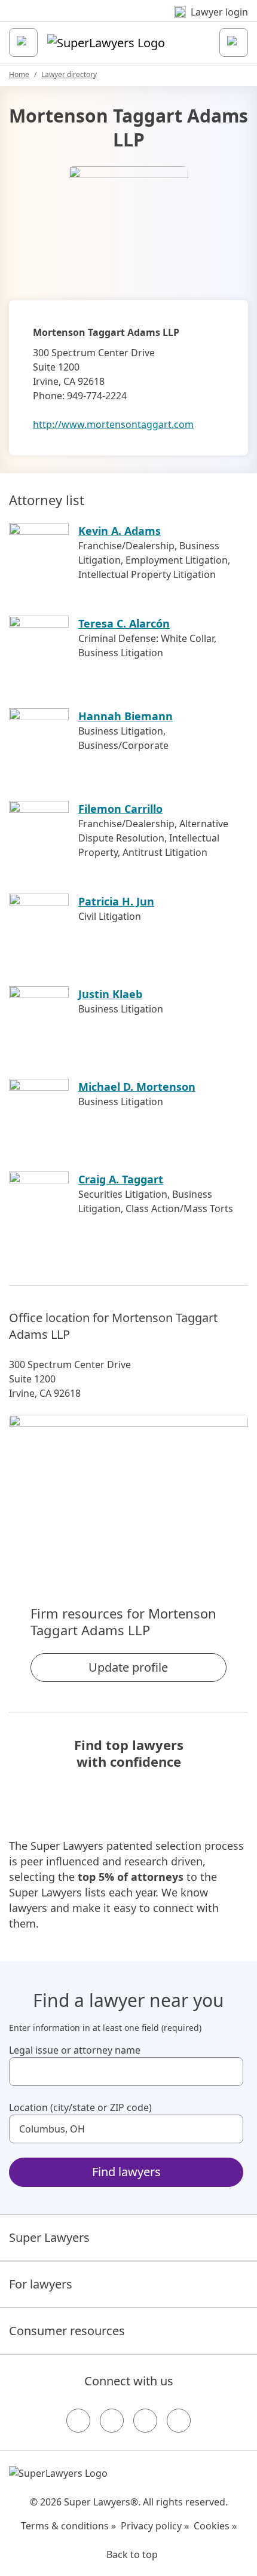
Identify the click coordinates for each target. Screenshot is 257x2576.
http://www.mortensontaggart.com (113, 424)
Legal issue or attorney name (75, 2050)
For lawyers (41, 2284)
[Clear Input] (229, 2072)
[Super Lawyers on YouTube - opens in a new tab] (145, 2421)
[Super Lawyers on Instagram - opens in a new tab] (112, 2421)
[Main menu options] (23, 42)
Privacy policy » (155, 2526)
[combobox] (126, 2072)
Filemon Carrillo (120, 809)
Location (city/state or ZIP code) (80, 2107)
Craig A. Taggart (121, 1179)
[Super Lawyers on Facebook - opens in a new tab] (78, 2421)
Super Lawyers (49, 2237)
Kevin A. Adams (120, 531)
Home (19, 74)
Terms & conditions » (68, 2526)
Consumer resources (67, 2331)
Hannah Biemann (126, 716)
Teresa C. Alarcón (124, 623)
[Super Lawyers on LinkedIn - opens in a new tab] (179, 2421)
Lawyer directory (69, 74)
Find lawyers (126, 2172)
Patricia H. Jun (116, 901)
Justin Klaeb (110, 994)
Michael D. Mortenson (137, 1087)
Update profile (128, 1667)
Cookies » (215, 2526)
